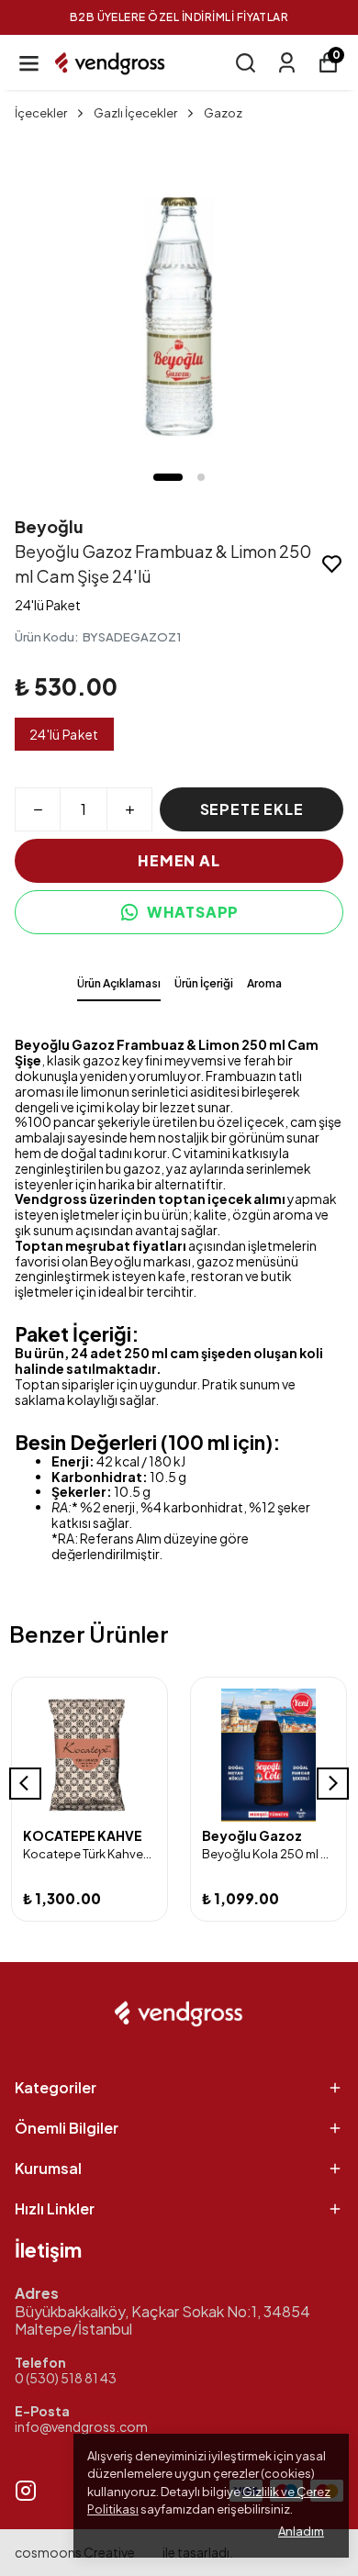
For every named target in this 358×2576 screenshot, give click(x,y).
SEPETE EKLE (252, 809)
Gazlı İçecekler (135, 113)
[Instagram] (26, 2491)
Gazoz (223, 113)
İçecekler (41, 113)
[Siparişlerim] (287, 63)
